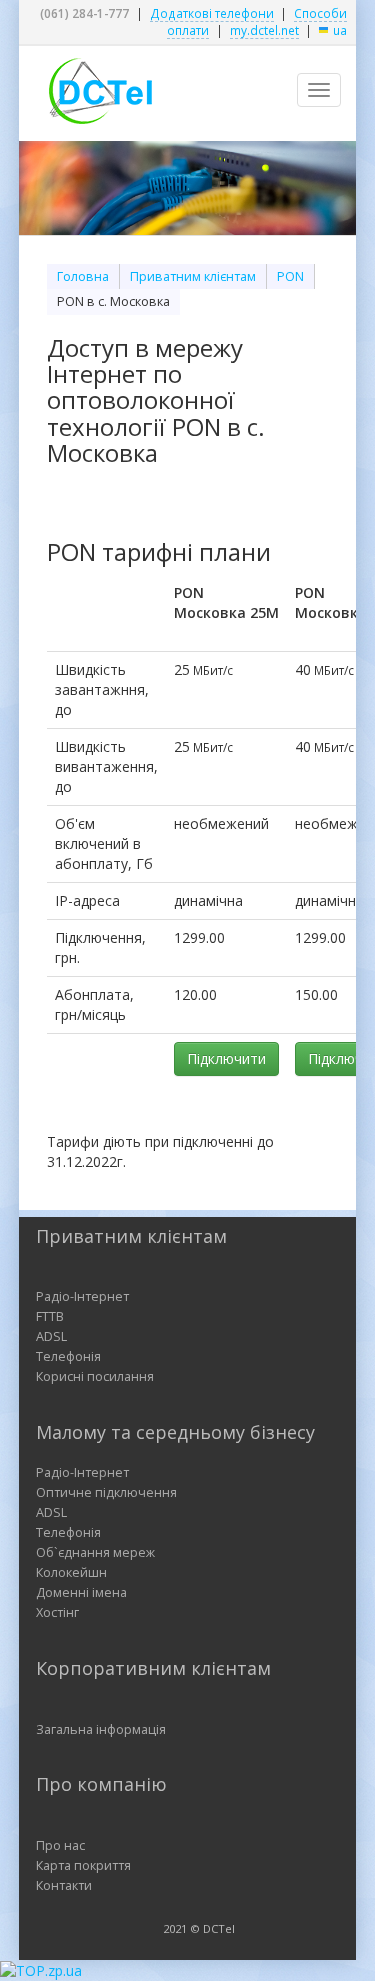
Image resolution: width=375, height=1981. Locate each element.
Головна (83, 276)
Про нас (60, 1845)
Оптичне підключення (106, 1492)
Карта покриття (83, 1865)
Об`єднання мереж (95, 1552)
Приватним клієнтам (193, 276)
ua (340, 30)
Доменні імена (81, 1592)
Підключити (226, 1058)
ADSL (51, 1336)
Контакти (64, 1885)
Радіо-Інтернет (82, 1296)
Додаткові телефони (212, 13)
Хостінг (57, 1612)
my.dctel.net (264, 30)
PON (290, 276)
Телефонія (68, 1356)
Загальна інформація (101, 1729)
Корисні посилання (95, 1376)
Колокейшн (71, 1572)
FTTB (50, 1316)
